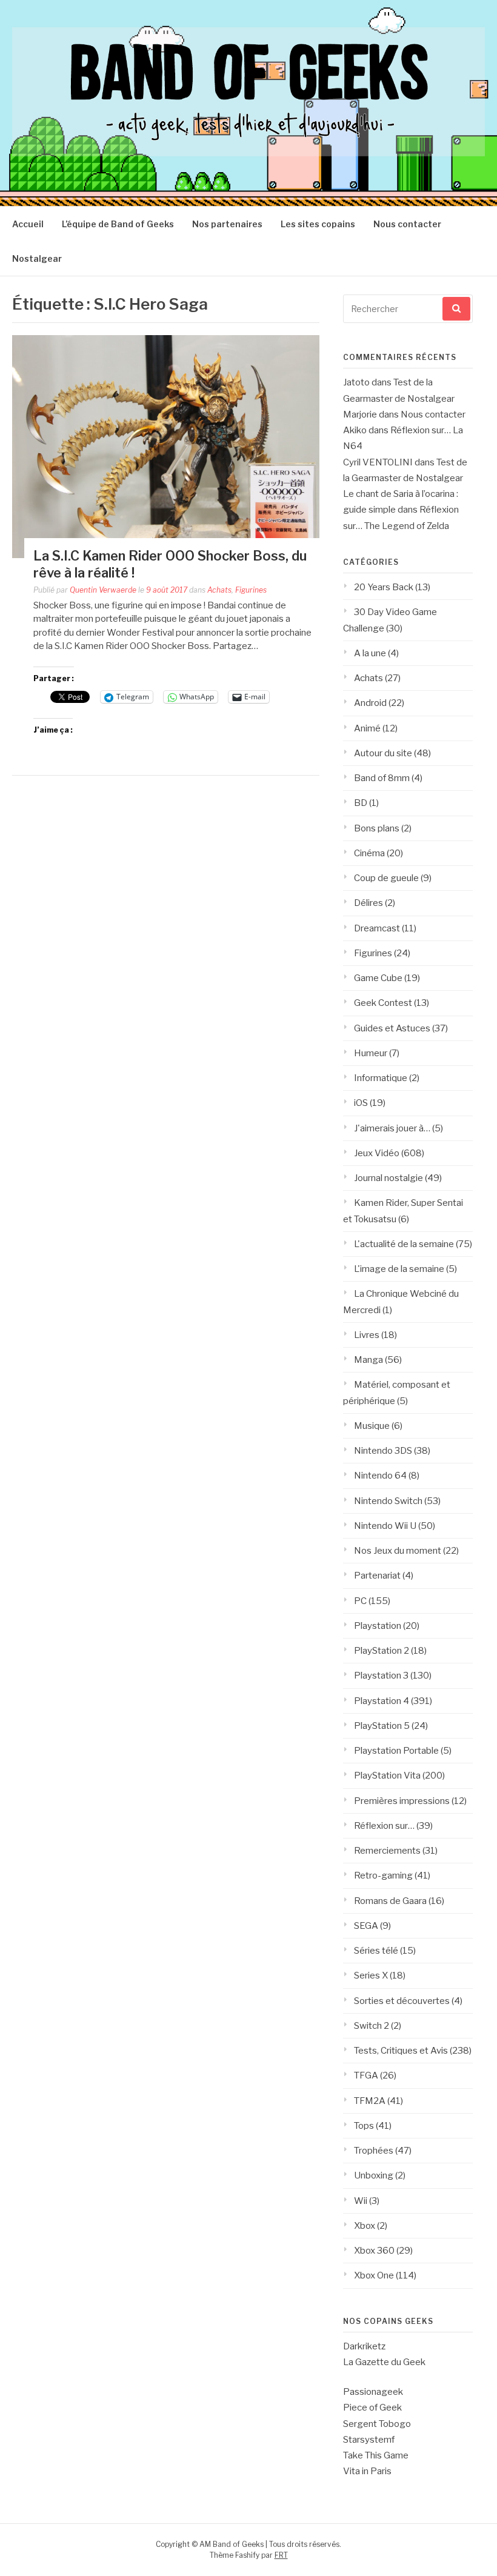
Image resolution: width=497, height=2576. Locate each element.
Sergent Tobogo (377, 2424)
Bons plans (377, 828)
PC (360, 1601)
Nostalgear (37, 258)
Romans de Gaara (390, 1901)
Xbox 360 (374, 2251)
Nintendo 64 (380, 1476)
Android (370, 703)
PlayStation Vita (387, 1776)
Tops (364, 2126)
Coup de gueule (386, 878)
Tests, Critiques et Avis (401, 2051)
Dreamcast (377, 928)
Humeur (371, 1053)
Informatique (381, 1078)
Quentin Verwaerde (103, 590)
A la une (370, 653)
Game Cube (378, 978)
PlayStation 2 (382, 1651)
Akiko (355, 430)
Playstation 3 (381, 1676)
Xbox (365, 2226)
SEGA (366, 1926)
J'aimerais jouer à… (392, 1128)
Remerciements (387, 1851)
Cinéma (369, 853)
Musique (372, 1426)
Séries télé (376, 1951)
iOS (361, 1103)
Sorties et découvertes (402, 2001)
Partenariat (377, 1576)
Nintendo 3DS (383, 1451)
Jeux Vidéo (377, 1153)
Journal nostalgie (389, 1178)
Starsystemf (369, 2440)
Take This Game (376, 2455)
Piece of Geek (372, 2408)
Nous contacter (407, 224)
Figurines (251, 590)
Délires (369, 903)
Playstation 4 (382, 1701)
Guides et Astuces (392, 1028)
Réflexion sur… (384, 1826)
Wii (361, 2201)
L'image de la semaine (399, 1269)
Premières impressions (402, 1801)
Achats (219, 590)
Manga (369, 1360)
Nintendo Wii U (385, 1526)
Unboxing (374, 2175)
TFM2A (370, 2101)
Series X (371, 1975)
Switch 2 (372, 2026)
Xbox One (374, 2275)
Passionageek (373, 2392)
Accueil (28, 224)
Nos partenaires (227, 224)
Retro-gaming (383, 1875)
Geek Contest (383, 1003)
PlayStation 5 (382, 1726)
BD (361, 803)
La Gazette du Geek (384, 2362)
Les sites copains (318, 224)
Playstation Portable (396, 1751)
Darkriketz (364, 2346)
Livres (367, 1335)
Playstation (378, 1626)
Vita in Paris (367, 2471)
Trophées (374, 2151)
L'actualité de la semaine (404, 1244)
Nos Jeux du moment (398, 1551)
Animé (367, 728)
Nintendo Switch (388, 1501)
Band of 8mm (382, 778)
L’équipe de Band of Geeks (118, 224)
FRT (281, 2555)
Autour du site (383, 753)
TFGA (366, 2075)
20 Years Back (384, 587)
